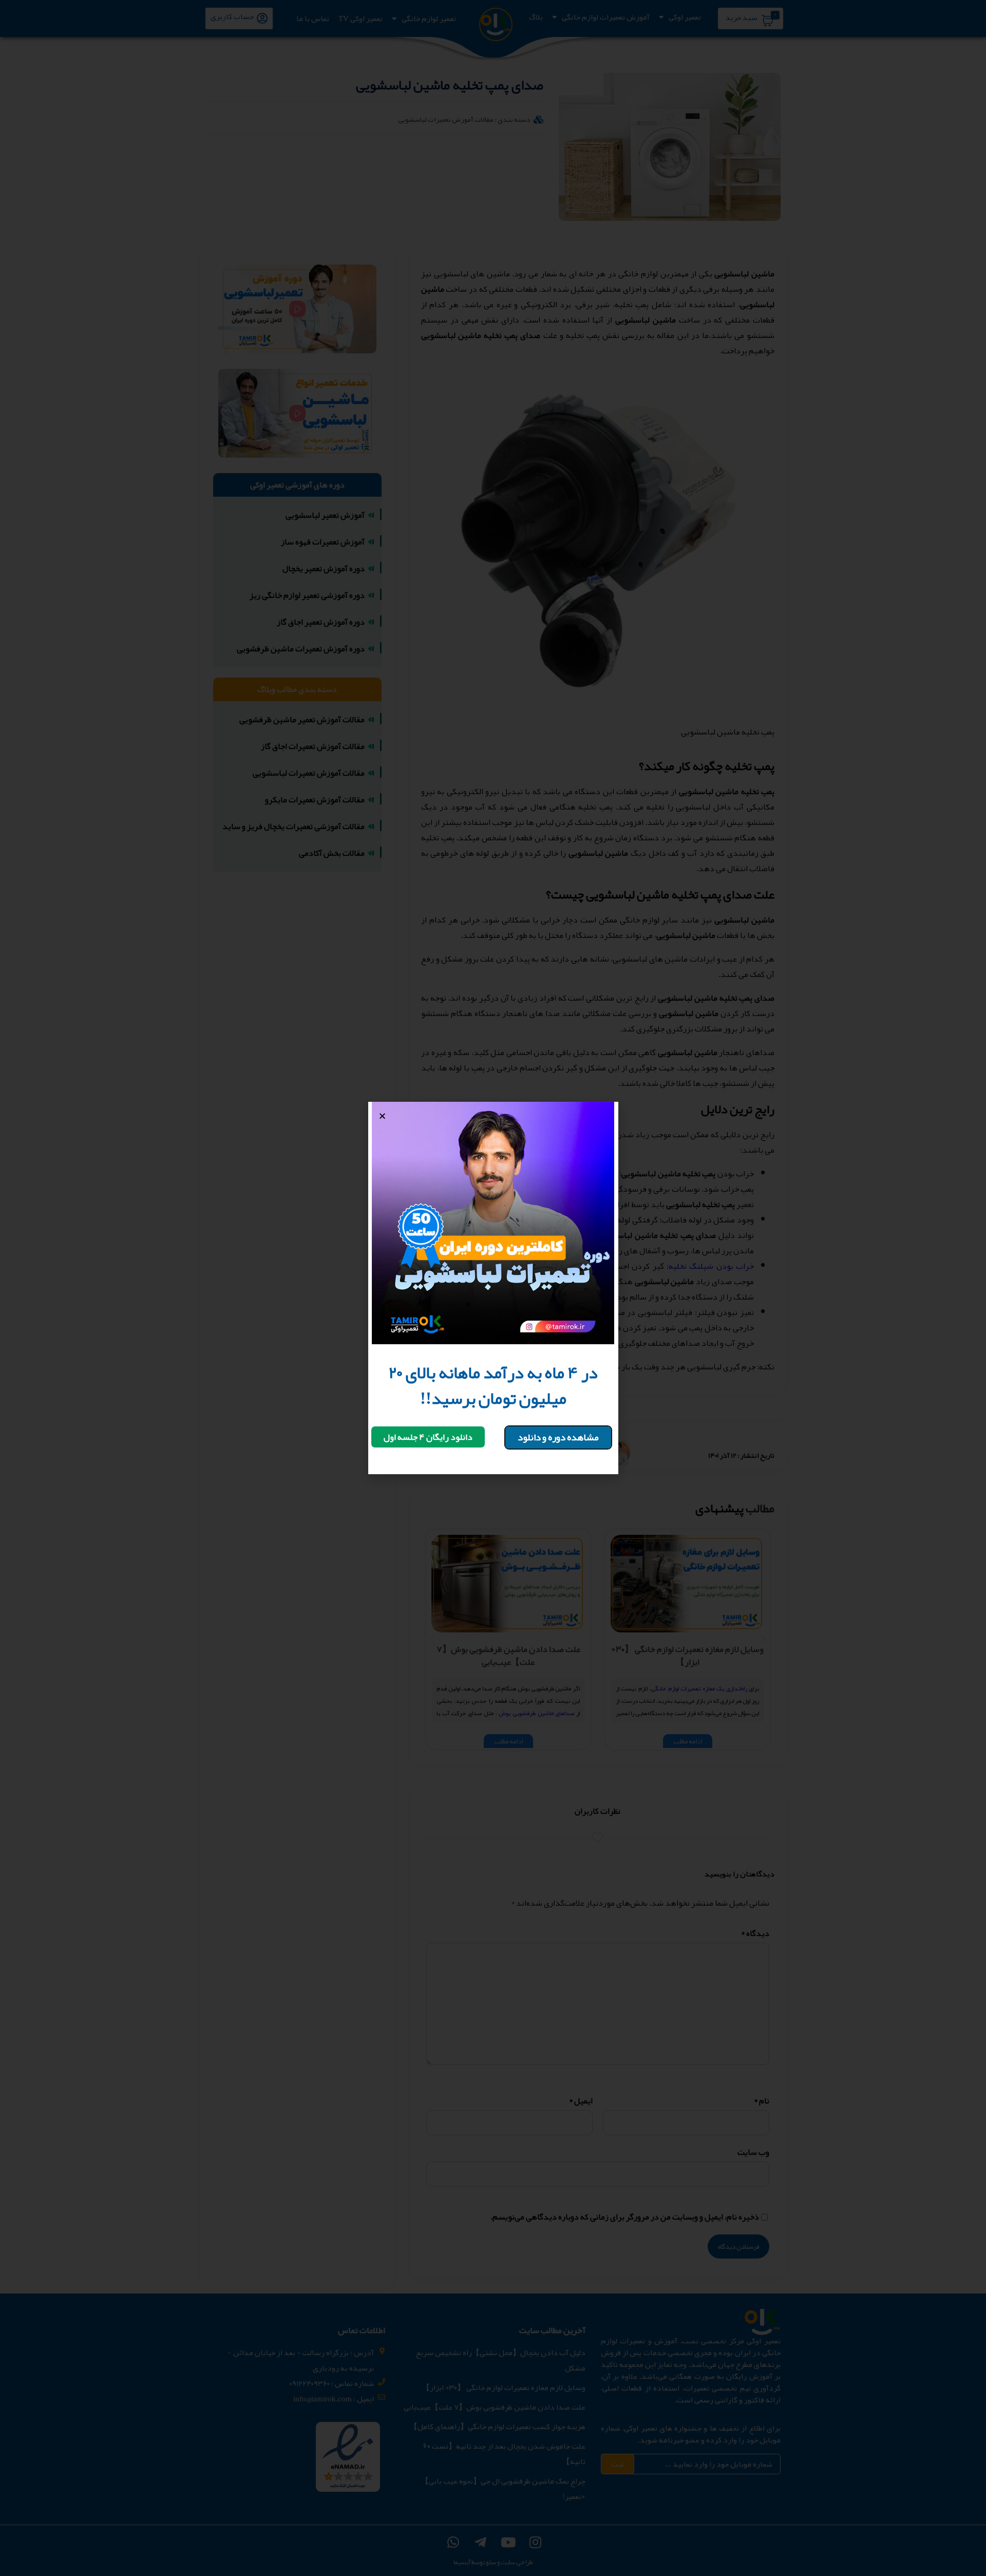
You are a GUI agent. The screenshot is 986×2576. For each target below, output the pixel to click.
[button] (558, 1437)
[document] (493, 1288)
